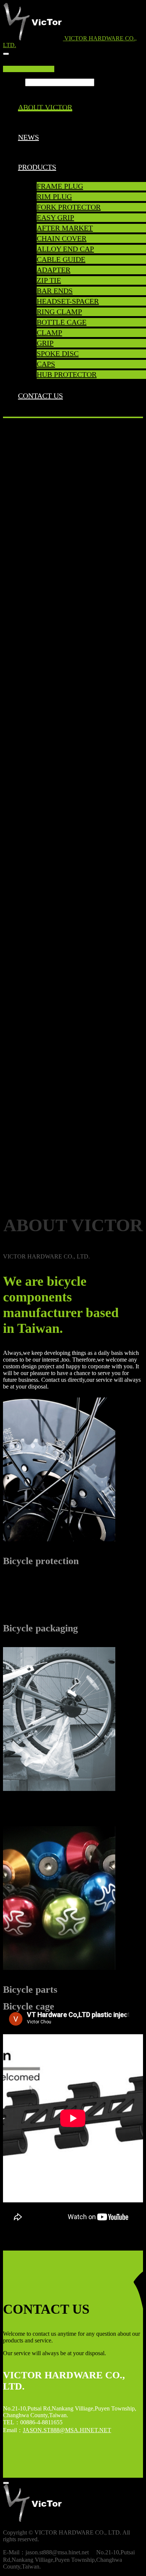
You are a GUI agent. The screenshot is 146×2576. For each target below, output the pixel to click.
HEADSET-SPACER (68, 301)
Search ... (14, 82)
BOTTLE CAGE (62, 322)
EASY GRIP (55, 217)
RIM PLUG (54, 197)
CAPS (46, 364)
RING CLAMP (59, 312)
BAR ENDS (55, 291)
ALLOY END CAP (65, 249)
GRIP (45, 343)
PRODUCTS (37, 167)
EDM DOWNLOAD (29, 69)
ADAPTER (54, 270)
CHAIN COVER (62, 238)
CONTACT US (40, 396)
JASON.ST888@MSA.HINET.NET (67, 2430)
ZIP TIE (49, 280)
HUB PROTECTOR (67, 374)
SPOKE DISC (58, 353)
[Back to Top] (6, 2483)
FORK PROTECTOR (69, 207)
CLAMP (49, 333)
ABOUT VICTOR (45, 107)
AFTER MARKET (65, 228)
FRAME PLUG (60, 186)
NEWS (28, 137)
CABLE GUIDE (61, 259)
